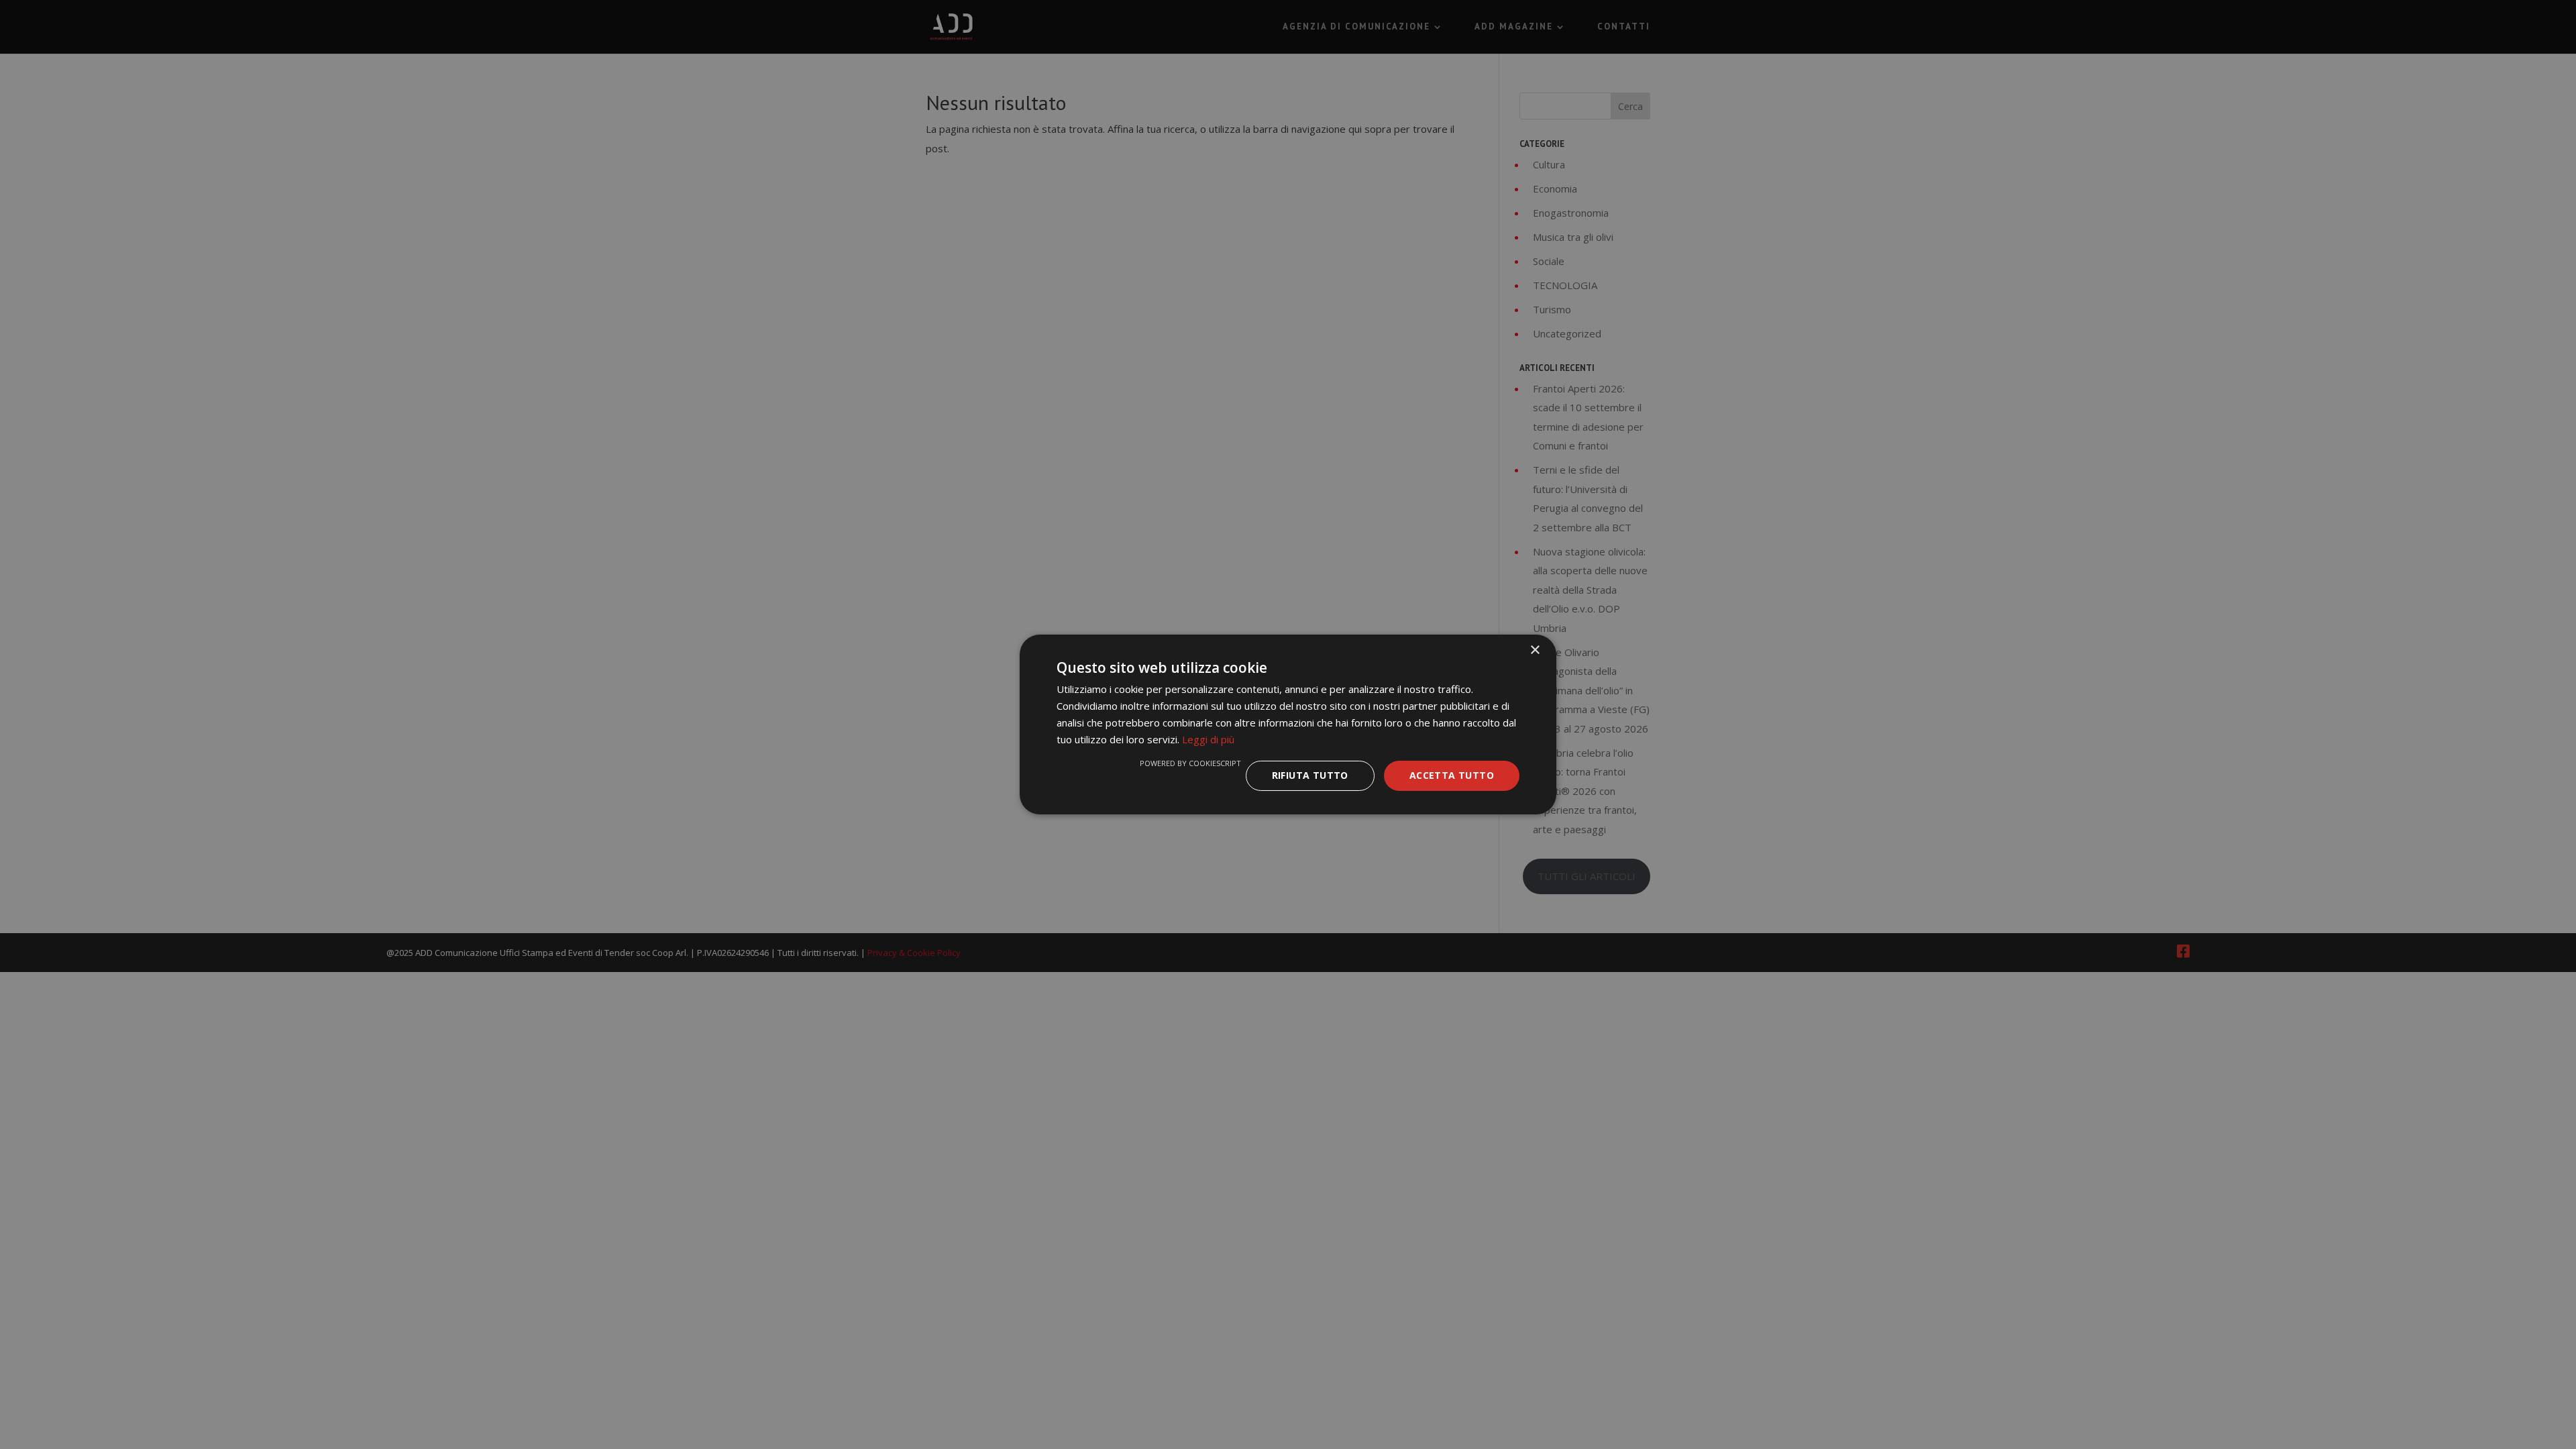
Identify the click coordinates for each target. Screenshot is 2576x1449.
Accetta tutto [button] (1452, 775)
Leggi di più (1208, 739)
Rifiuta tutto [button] (1310, 775)
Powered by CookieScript (1190, 763)
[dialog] (1288, 724)
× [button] (1535, 650)
